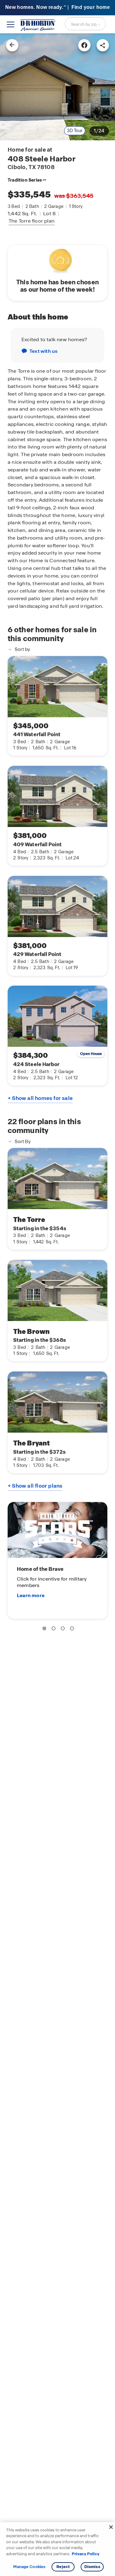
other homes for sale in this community (52, 634)
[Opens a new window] (84, 45)
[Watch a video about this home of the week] (57, 259)
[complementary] (57, 1560)
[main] (57, 1305)
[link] (57, 87)
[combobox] (85, 24)
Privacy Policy (86, 2554)
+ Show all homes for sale (40, 1098)
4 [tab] (73, 1629)
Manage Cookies (29, 2567)
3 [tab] (64, 1629)
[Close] (111, 2527)
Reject (63, 2567)
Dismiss (92, 2567)
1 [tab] (45, 1629)
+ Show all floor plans (35, 1486)
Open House (91, 1054)
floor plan (32, 221)
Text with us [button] (44, 351)
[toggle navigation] (11, 24)
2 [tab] (55, 1629)
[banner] (57, 8)
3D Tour (75, 131)
